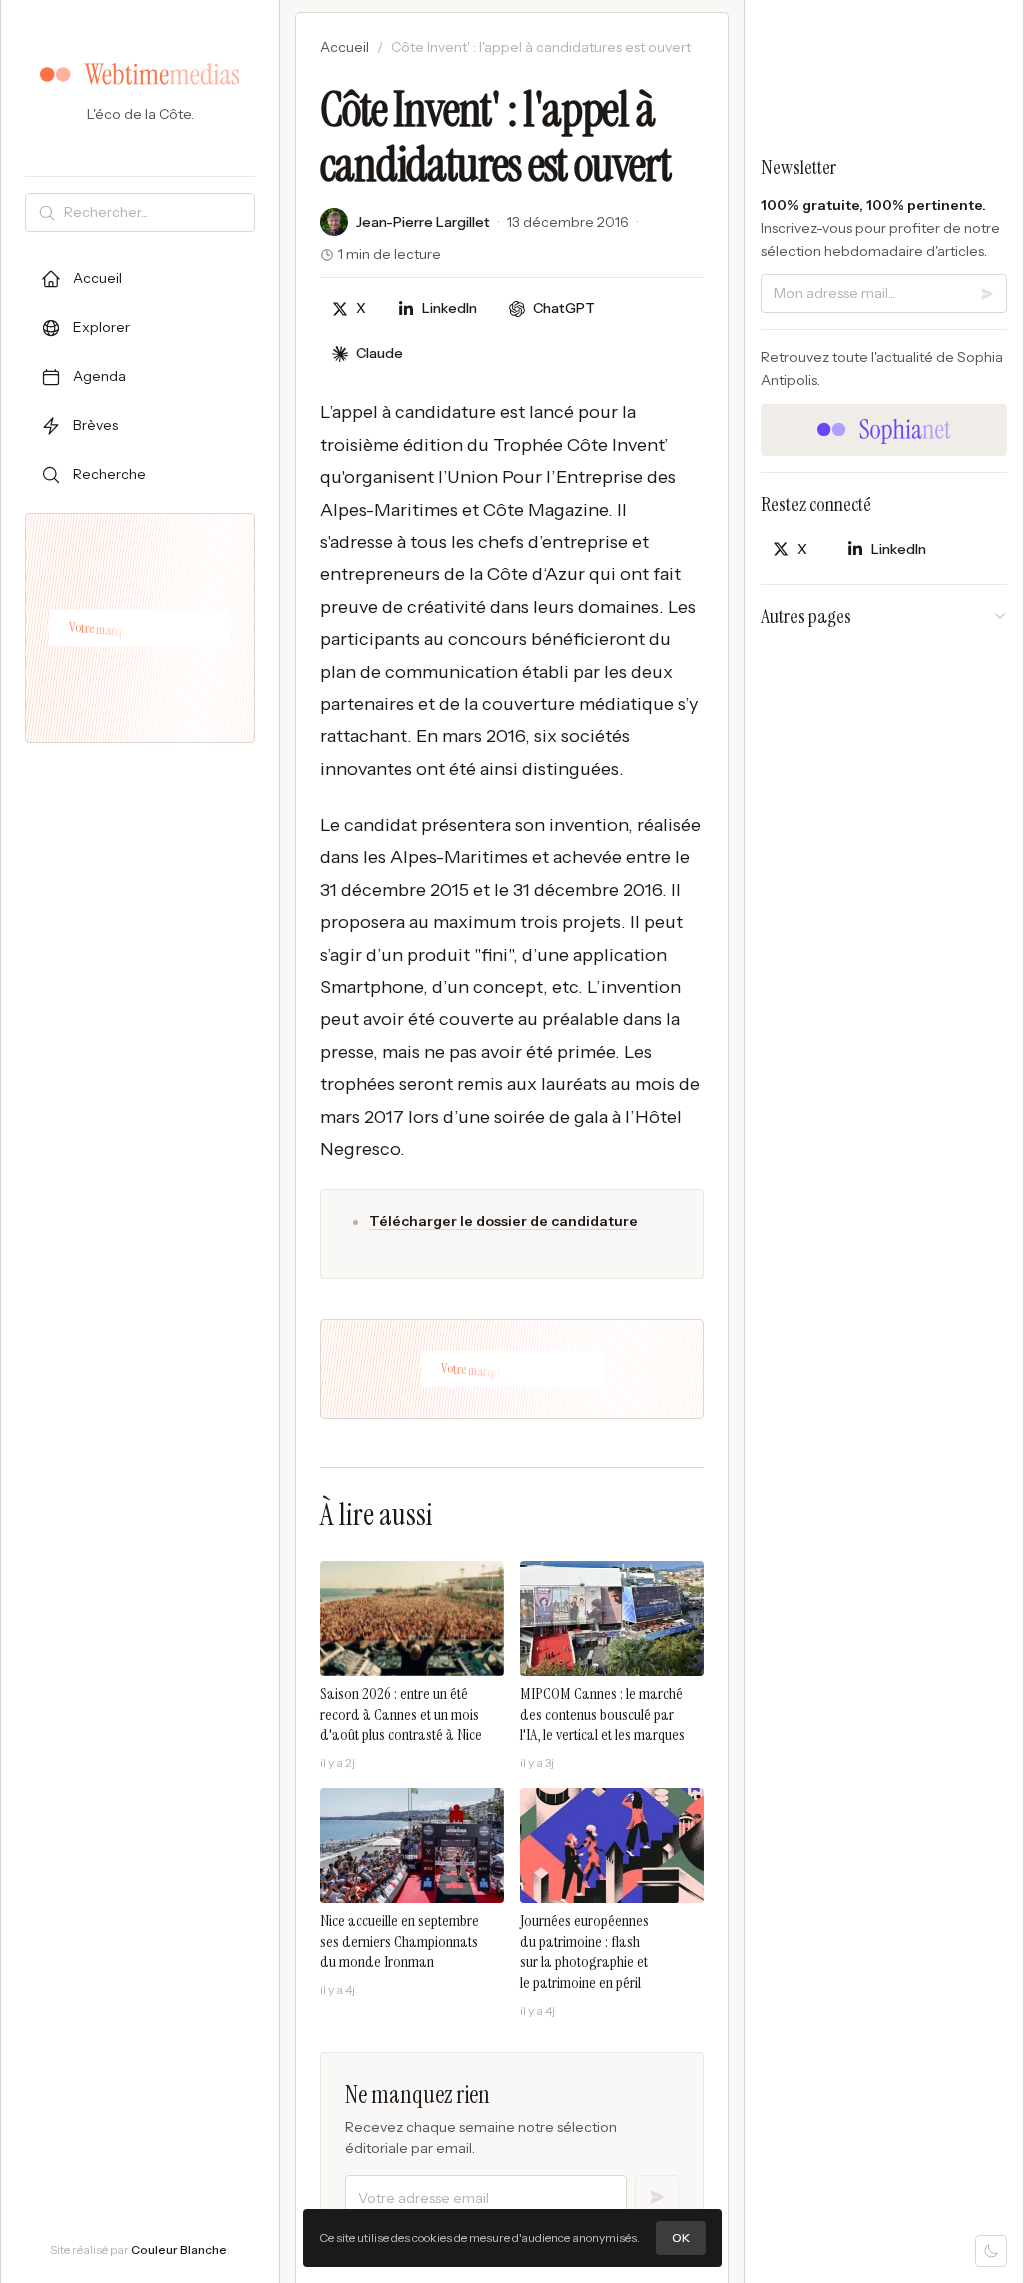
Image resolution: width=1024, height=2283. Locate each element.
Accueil (344, 47)
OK (681, 2237)
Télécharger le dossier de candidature (503, 1221)
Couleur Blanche (179, 2249)
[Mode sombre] (991, 2251)
